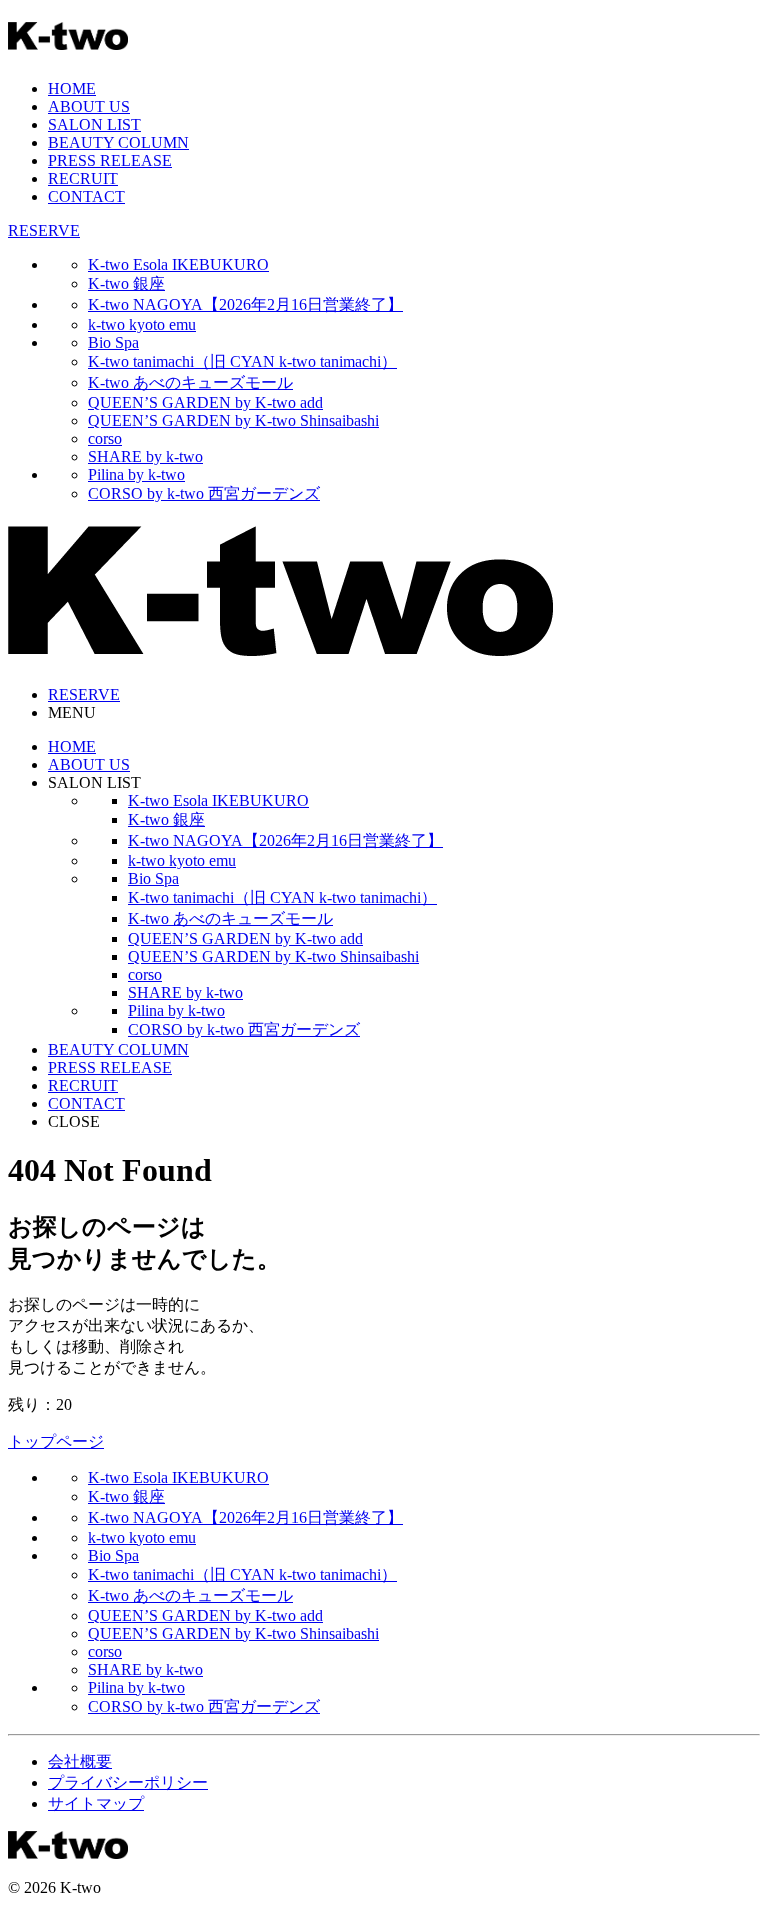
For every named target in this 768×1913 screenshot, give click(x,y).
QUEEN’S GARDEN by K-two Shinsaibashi (233, 420)
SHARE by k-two (145, 456)
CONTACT (86, 196)
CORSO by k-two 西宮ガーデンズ (204, 493)
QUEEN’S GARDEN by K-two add (205, 402)
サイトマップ (96, 1803)
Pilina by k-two (136, 474)
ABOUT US (89, 106)
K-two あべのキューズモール (190, 382)
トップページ (56, 1441)
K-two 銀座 (126, 283)
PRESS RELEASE (110, 160)
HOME (72, 88)
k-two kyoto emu (142, 324)
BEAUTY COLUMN (118, 142)
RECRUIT (83, 178)
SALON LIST (94, 124)
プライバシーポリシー (128, 1782)
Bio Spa (113, 342)
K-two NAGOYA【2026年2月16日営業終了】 (245, 304)
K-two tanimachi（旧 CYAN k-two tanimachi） (242, 361)
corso (105, 438)
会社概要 (80, 1761)
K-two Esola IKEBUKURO (178, 264)
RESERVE (44, 230)
